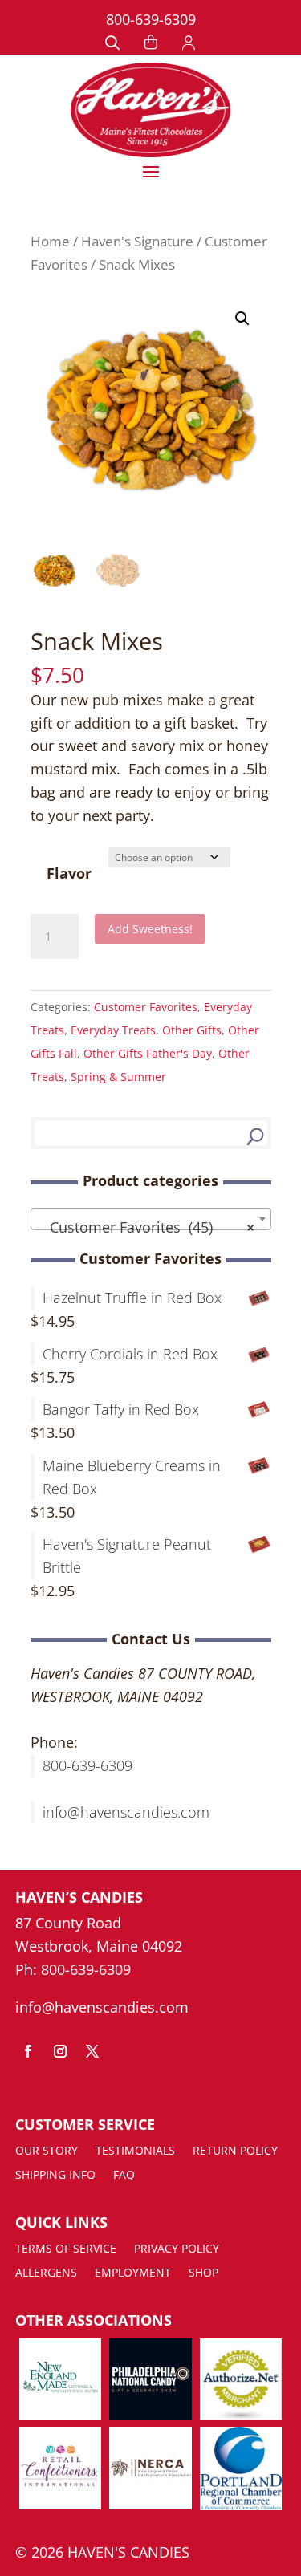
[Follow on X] (92, 2051)
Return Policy (235, 2151)
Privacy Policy (177, 2249)
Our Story (47, 2151)
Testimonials (135, 2151)
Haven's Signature (137, 241)
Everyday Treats (113, 1030)
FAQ (124, 2176)
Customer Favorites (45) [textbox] (146, 1227)
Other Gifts (192, 1030)
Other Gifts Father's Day (148, 1053)
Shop (203, 2273)
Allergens (46, 2273)
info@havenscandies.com (126, 1812)
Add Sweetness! (150, 929)
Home (50, 241)
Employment (133, 2273)
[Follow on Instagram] (60, 2051)
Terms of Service (66, 2249)
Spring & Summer (118, 1077)
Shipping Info (55, 2176)
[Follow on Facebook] (28, 2051)
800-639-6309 (151, 19)
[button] (242, 319)
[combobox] (151, 1219)
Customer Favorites (146, 1007)
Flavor (69, 873)
